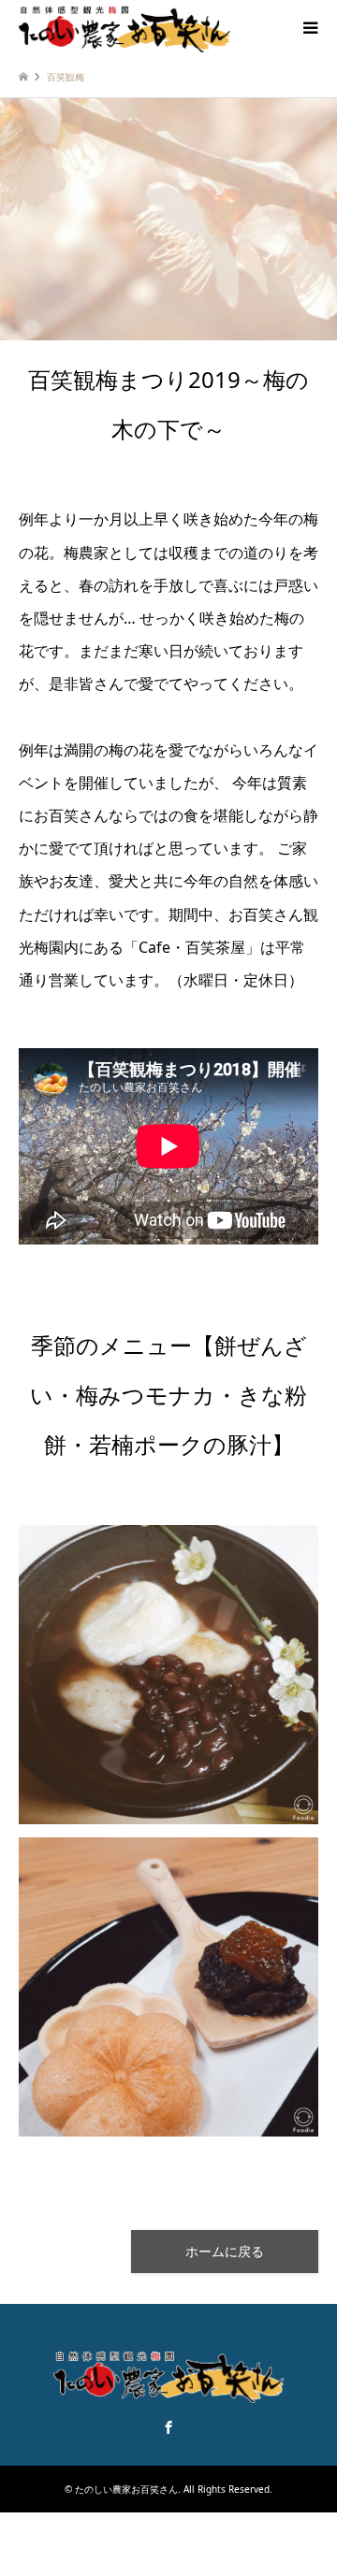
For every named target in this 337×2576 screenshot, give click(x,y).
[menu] (309, 28)
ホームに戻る (225, 2251)
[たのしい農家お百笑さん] (125, 28)
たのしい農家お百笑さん (126, 2489)
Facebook (168, 2427)
